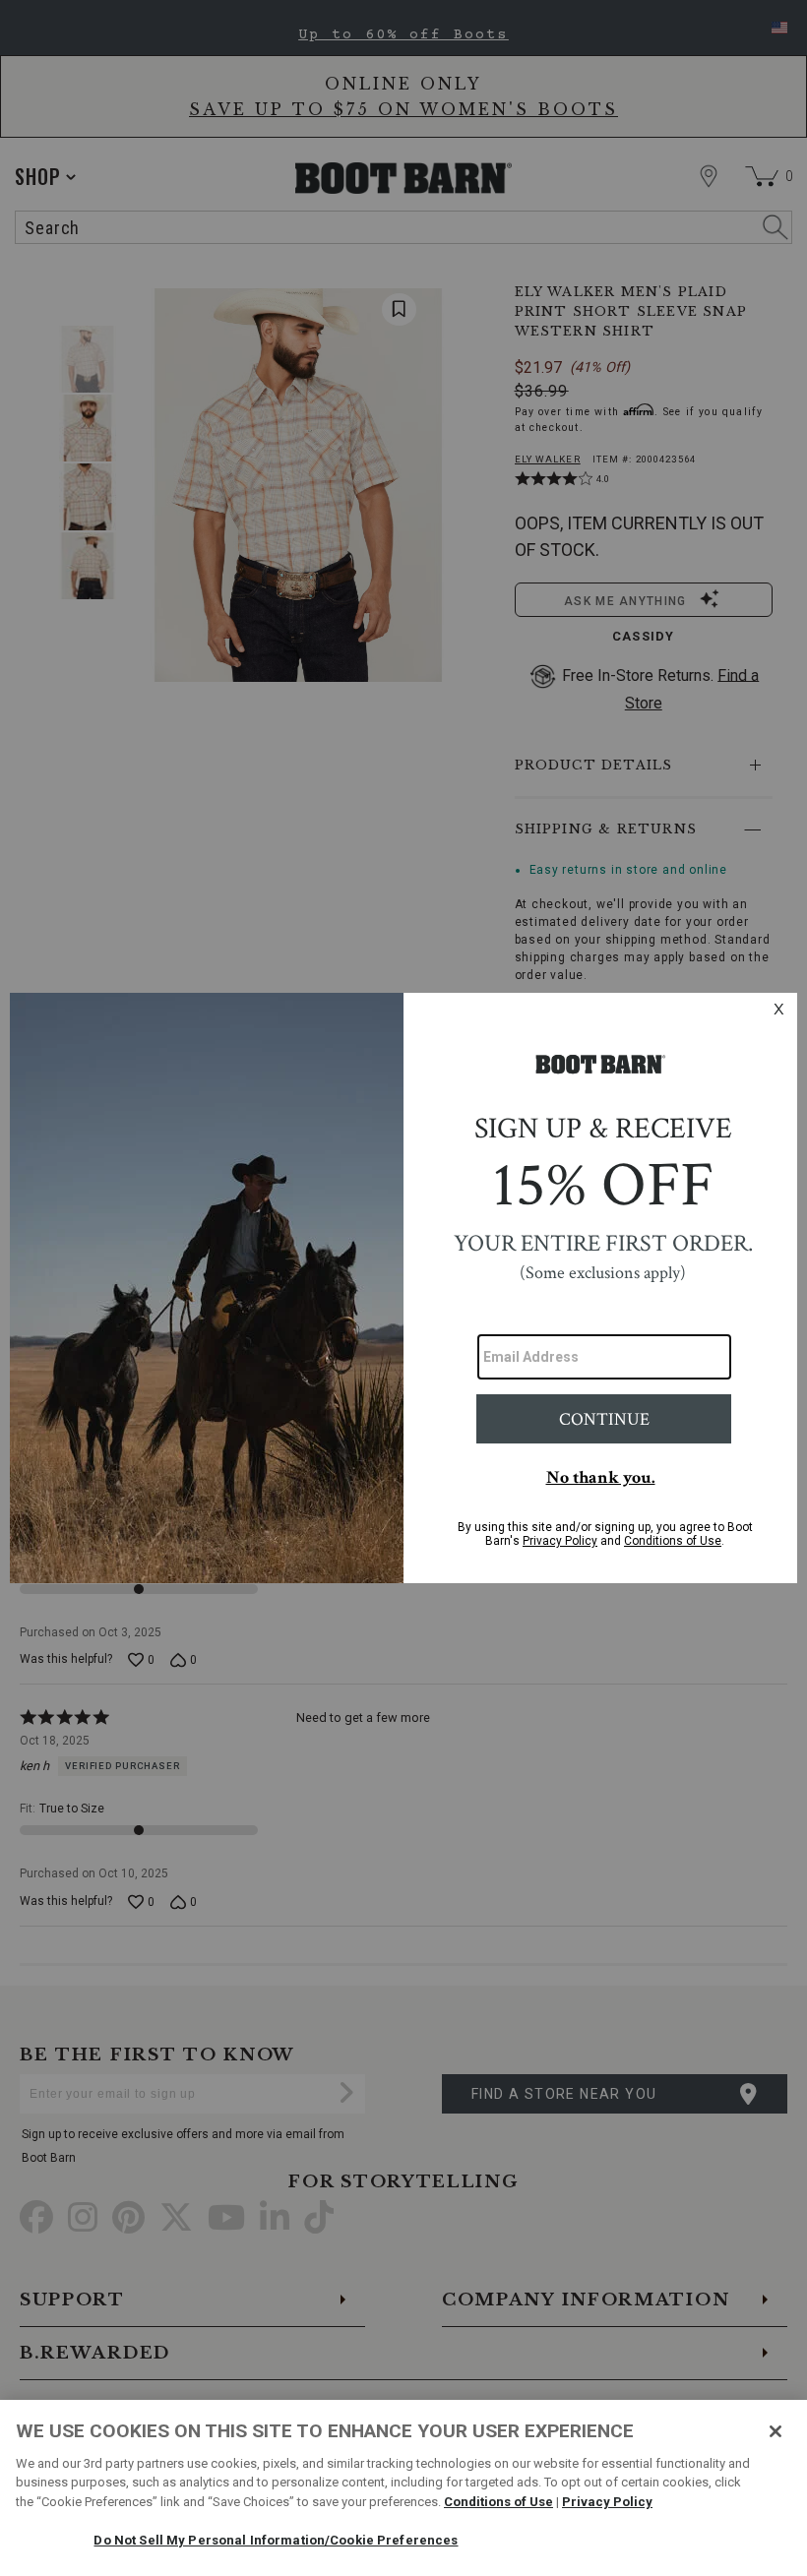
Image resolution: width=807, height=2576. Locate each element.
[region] (403, 2488)
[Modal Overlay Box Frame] (403, 1288)
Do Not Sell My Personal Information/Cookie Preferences (276, 2540)
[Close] (776, 2431)
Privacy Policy (607, 2502)
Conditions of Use (498, 2502)
